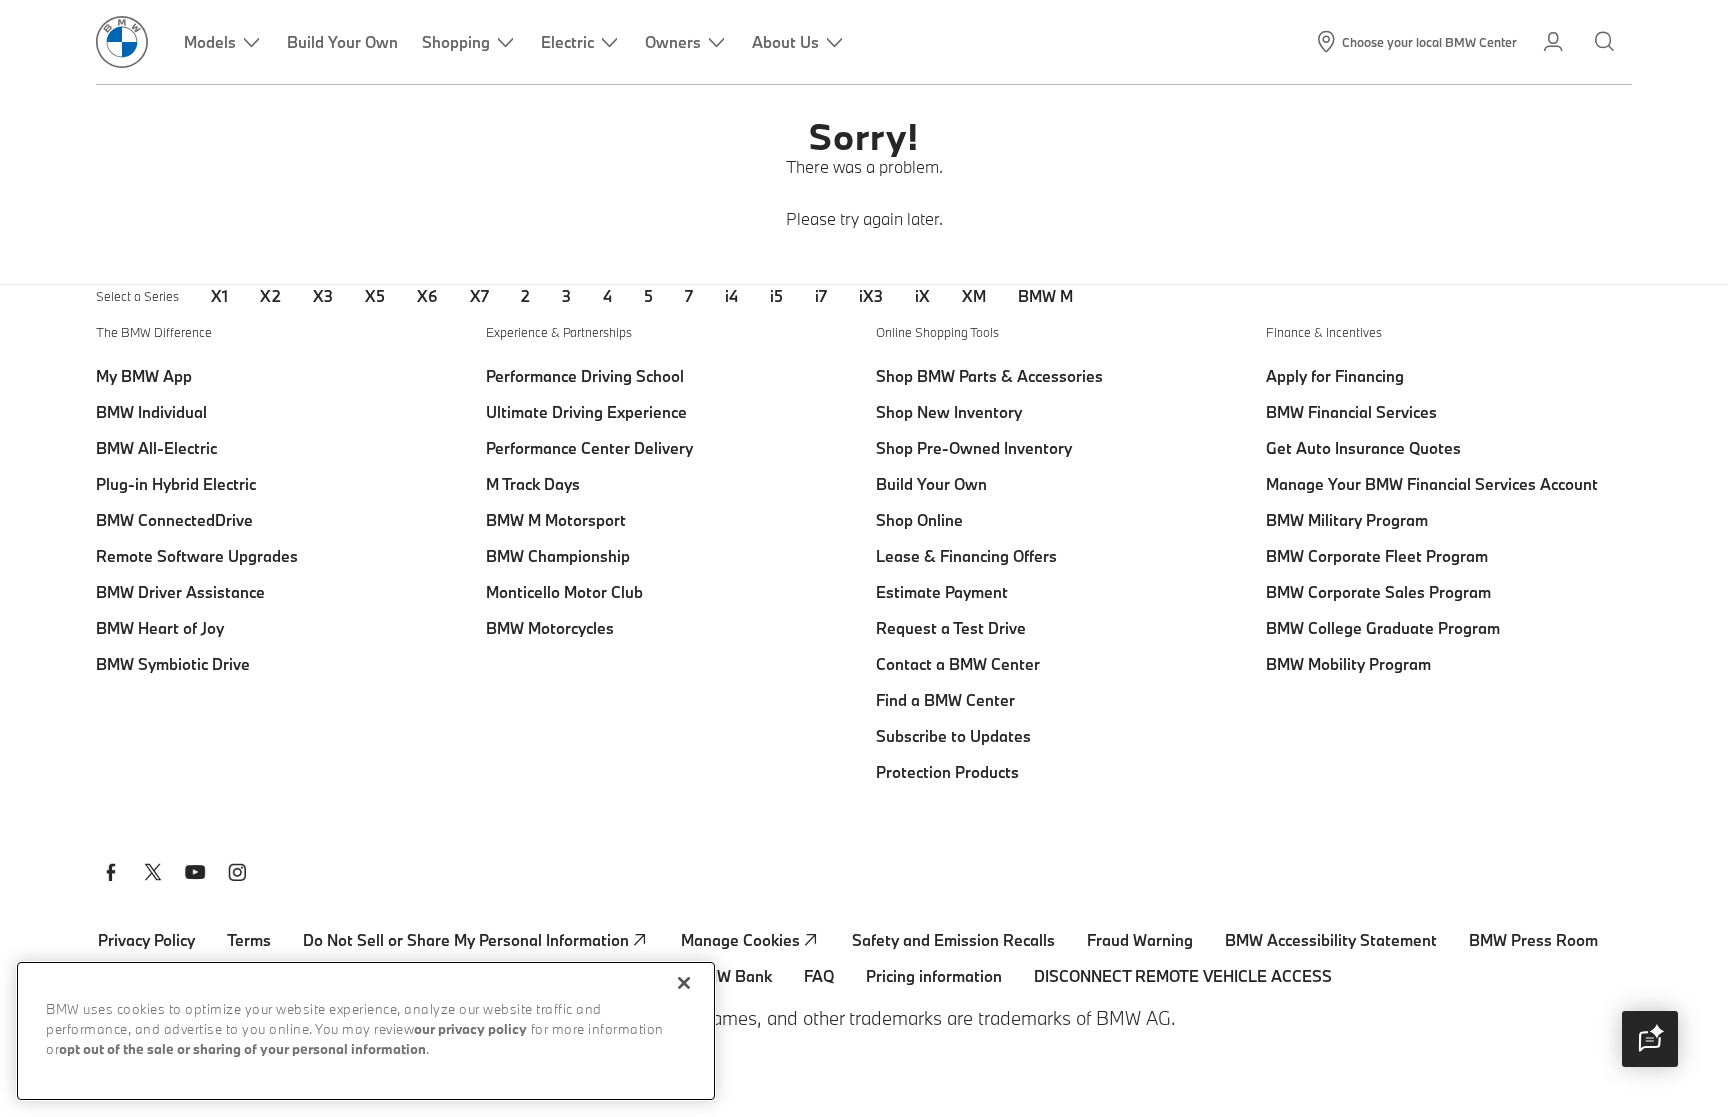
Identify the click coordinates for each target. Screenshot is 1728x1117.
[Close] (684, 983)
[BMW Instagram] (237, 875)
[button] (1650, 1039)
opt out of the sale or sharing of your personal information (242, 1050)
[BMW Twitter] (153, 875)
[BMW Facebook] (111, 875)
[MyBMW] (1555, 42)
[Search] (1606, 42)
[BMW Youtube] (195, 875)
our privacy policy (470, 1030)
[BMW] (122, 42)
